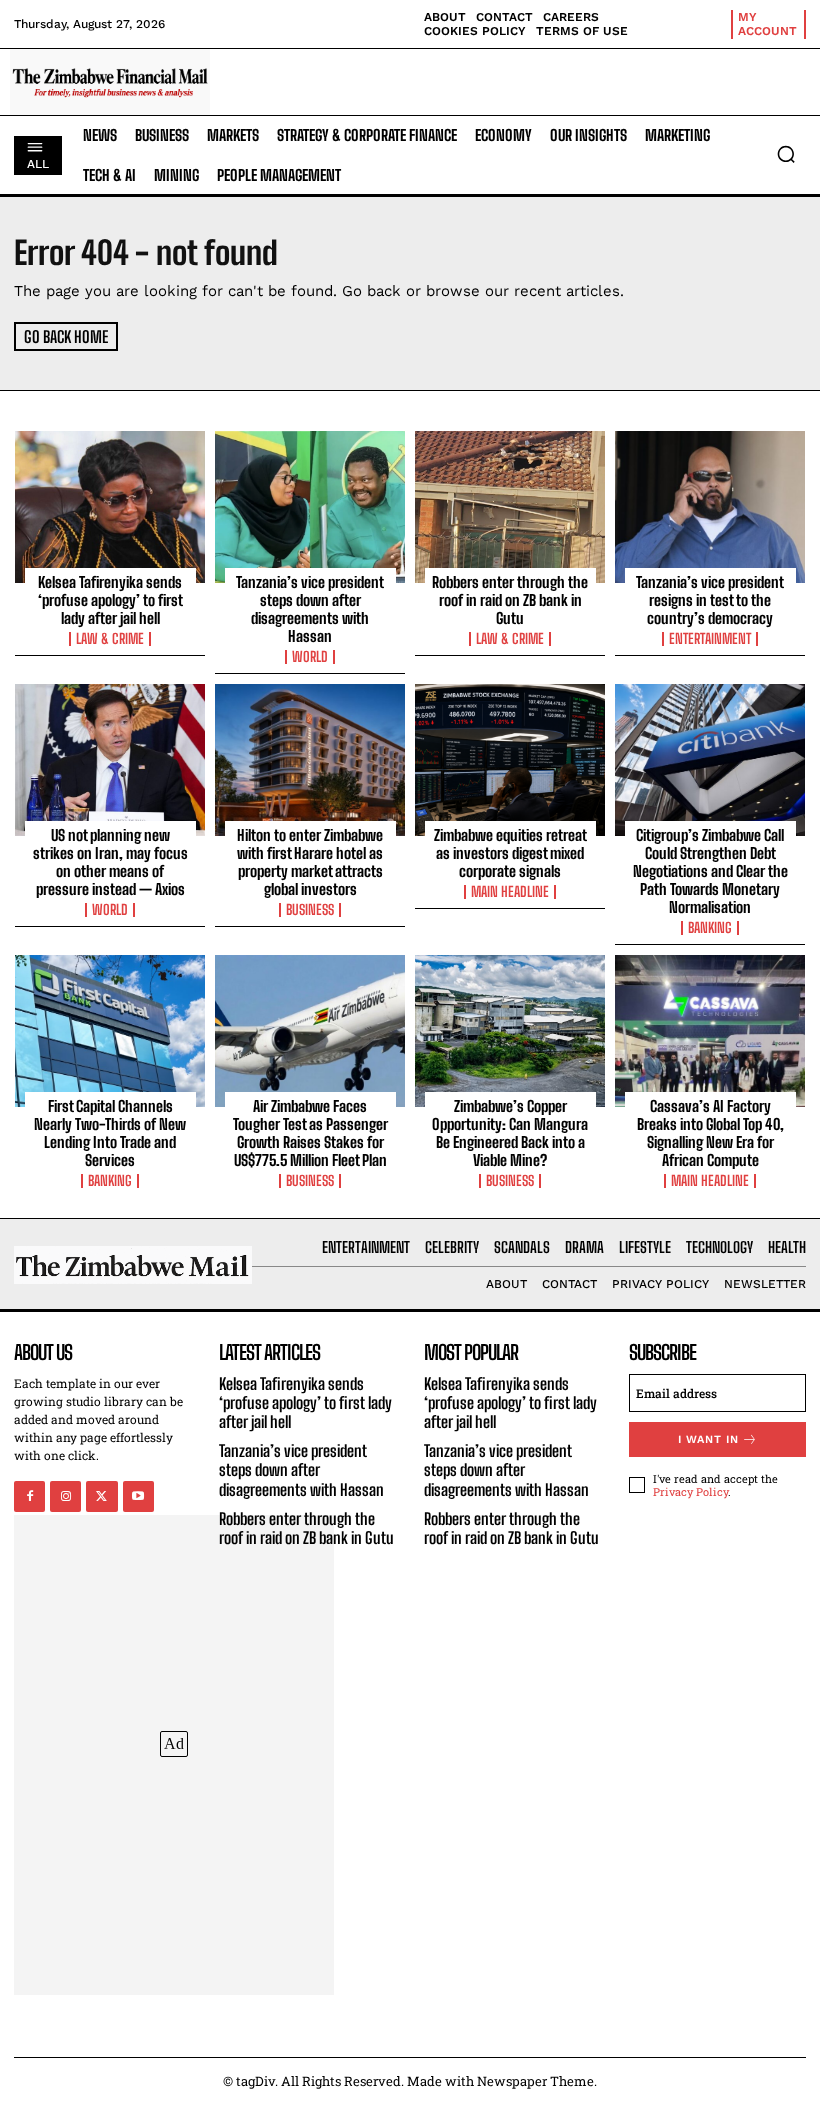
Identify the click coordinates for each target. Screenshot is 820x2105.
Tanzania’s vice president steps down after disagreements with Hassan (310, 609)
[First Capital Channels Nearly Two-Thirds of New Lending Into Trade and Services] (110, 1031)
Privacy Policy (690, 1491)
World (310, 657)
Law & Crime (110, 639)
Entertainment (710, 639)
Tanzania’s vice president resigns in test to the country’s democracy (710, 600)
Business (310, 910)
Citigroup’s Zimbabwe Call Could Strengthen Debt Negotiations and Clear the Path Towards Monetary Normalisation (710, 871)
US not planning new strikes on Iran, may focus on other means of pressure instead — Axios (110, 862)
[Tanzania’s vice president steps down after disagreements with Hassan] (310, 507)
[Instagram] (65, 1496)
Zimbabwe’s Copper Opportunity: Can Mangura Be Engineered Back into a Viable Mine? (510, 1133)
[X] (101, 1496)
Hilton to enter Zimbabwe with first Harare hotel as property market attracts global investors (310, 862)
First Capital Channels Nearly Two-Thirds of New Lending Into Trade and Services (110, 1133)
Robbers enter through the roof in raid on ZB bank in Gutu (510, 600)
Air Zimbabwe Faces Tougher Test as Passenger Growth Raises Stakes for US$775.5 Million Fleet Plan (310, 1133)
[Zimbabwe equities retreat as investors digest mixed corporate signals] (510, 760)
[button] (786, 154)
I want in (708, 1439)
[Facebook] (29, 1496)
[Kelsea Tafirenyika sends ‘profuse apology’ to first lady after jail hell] (110, 507)
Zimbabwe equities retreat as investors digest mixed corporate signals (510, 853)
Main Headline (510, 892)
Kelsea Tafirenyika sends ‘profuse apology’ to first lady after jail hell (110, 600)
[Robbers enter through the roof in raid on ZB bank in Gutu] (510, 507)
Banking (710, 928)
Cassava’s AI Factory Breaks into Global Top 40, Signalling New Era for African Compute (710, 1133)
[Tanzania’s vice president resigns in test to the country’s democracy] (710, 507)
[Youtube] (138, 1496)
